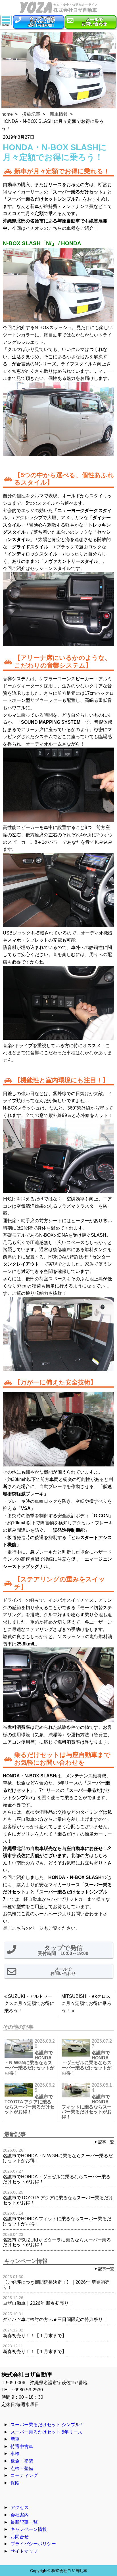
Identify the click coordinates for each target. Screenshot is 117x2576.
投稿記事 (31, 114)
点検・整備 (22, 2468)
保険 (15, 2483)
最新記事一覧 (24, 2522)
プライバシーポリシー (33, 2544)
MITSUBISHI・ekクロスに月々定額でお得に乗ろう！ (86, 2003)
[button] (38, 22)
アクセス (20, 2507)
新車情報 (59, 114)
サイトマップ (24, 2551)
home (7, 114)
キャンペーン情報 (29, 2529)
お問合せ (20, 2537)
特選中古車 (22, 2446)
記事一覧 (106, 2142)
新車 (15, 2439)
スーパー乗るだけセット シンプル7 (46, 2425)
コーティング (24, 2475)
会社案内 (20, 2515)
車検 (15, 2454)
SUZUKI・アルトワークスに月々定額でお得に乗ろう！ (29, 2003)
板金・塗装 (22, 2461)
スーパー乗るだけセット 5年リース (46, 2432)
